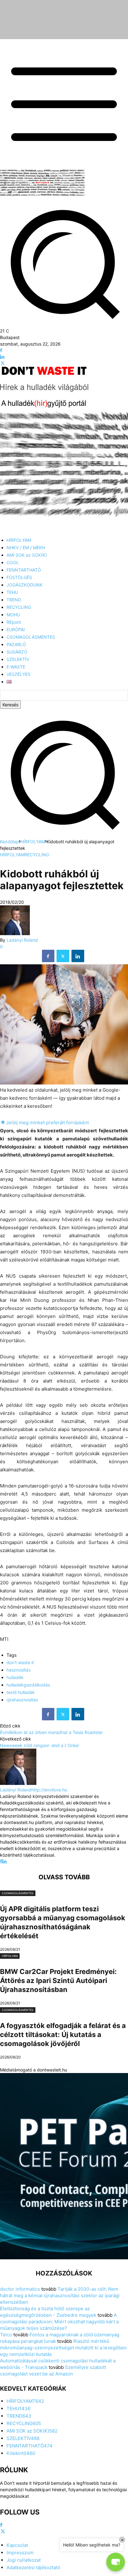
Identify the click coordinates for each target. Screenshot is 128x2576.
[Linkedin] (2, 357)
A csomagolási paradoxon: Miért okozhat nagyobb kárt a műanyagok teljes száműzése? (59, 2322)
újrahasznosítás (22, 1700)
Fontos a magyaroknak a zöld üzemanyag (74, 2335)
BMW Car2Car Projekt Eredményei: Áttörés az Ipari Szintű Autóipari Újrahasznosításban (58, 1981)
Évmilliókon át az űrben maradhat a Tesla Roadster (51, 1732)
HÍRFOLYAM (33, 842)
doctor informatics (20, 2289)
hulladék (15, 1677)
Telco (6, 2335)
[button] (64, 835)
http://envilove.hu (49, 1790)
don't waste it (20, 1662)
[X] (3, 363)
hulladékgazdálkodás (28, 1685)
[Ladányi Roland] (15, 933)
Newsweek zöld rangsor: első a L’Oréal (39, 1745)
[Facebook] (1, 350)
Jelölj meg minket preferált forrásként (44, 1123)
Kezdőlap (9, 842)
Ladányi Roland (22, 940)
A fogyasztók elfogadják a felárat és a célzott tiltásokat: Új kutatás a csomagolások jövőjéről (63, 2035)
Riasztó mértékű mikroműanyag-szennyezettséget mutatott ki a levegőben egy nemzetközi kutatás (63, 2348)
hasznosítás (18, 1670)
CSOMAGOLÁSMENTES (18, 1893)
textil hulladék (21, 1692)
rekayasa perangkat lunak (28, 2341)
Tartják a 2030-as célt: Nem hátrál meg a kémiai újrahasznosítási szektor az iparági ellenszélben (60, 2295)
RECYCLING (37, 855)
